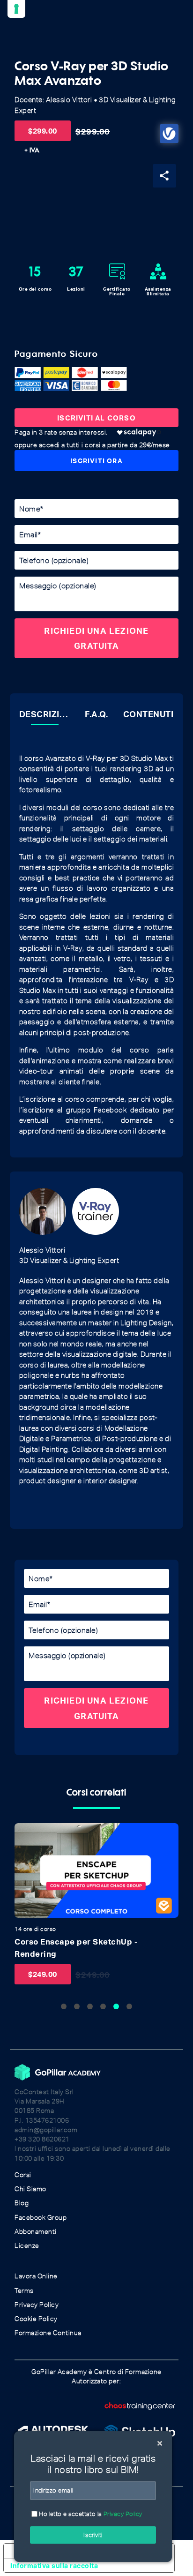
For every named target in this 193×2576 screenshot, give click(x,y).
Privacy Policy (37, 2305)
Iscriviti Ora (96, 461)
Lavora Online (36, 2276)
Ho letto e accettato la (90, 2514)
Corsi (23, 2175)
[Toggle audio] (24, 1833)
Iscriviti (93, 2535)
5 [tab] (116, 2006)
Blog (22, 2203)
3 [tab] (90, 2006)
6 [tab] (129, 2006)
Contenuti (148, 714)
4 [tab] (103, 2006)
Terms (24, 2291)
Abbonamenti (36, 2232)
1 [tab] (64, 2006)
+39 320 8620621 (42, 2139)
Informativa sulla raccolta (54, 2565)
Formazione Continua (48, 2333)
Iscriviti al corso (96, 418)
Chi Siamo (30, 2189)
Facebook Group (41, 2218)
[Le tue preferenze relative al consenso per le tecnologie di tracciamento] (16, 9)
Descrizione (45, 714)
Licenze (27, 2246)
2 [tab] (77, 2006)
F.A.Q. (96, 714)
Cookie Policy (36, 2319)
